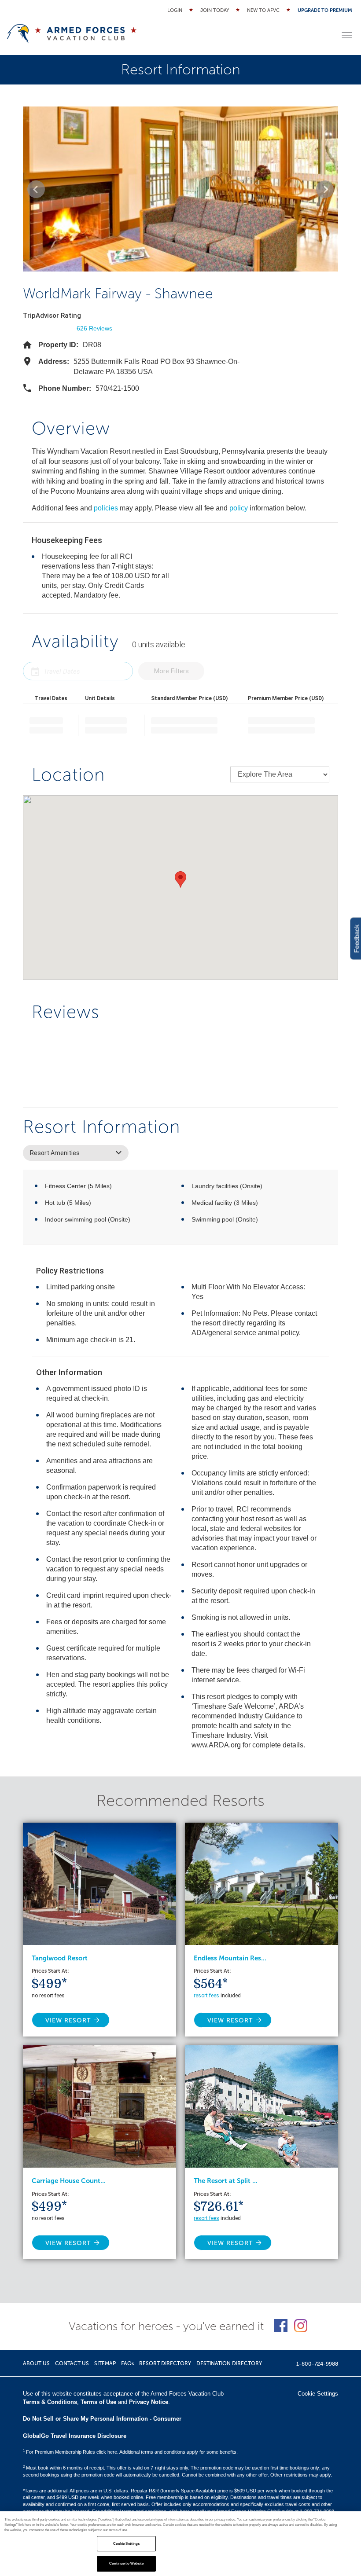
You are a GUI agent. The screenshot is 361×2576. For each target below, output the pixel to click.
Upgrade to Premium (325, 10)
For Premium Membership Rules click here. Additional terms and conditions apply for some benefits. (130, 2452)
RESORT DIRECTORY (165, 2363)
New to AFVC (263, 10)
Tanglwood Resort (60, 1958)
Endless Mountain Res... (230, 1958)
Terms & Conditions (50, 2402)
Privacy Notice (149, 2402)
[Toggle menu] (347, 35)
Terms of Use (98, 2402)
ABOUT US (36, 2363)
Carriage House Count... (69, 2181)
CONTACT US (72, 2363)
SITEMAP (105, 2363)
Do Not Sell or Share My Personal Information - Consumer (102, 2419)
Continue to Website (127, 2563)
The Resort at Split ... (226, 2181)
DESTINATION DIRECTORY (229, 2363)
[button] (36, 189)
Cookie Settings (126, 2544)
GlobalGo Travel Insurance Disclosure (75, 2436)
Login (175, 10)
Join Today (215, 10)
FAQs (127, 2363)
